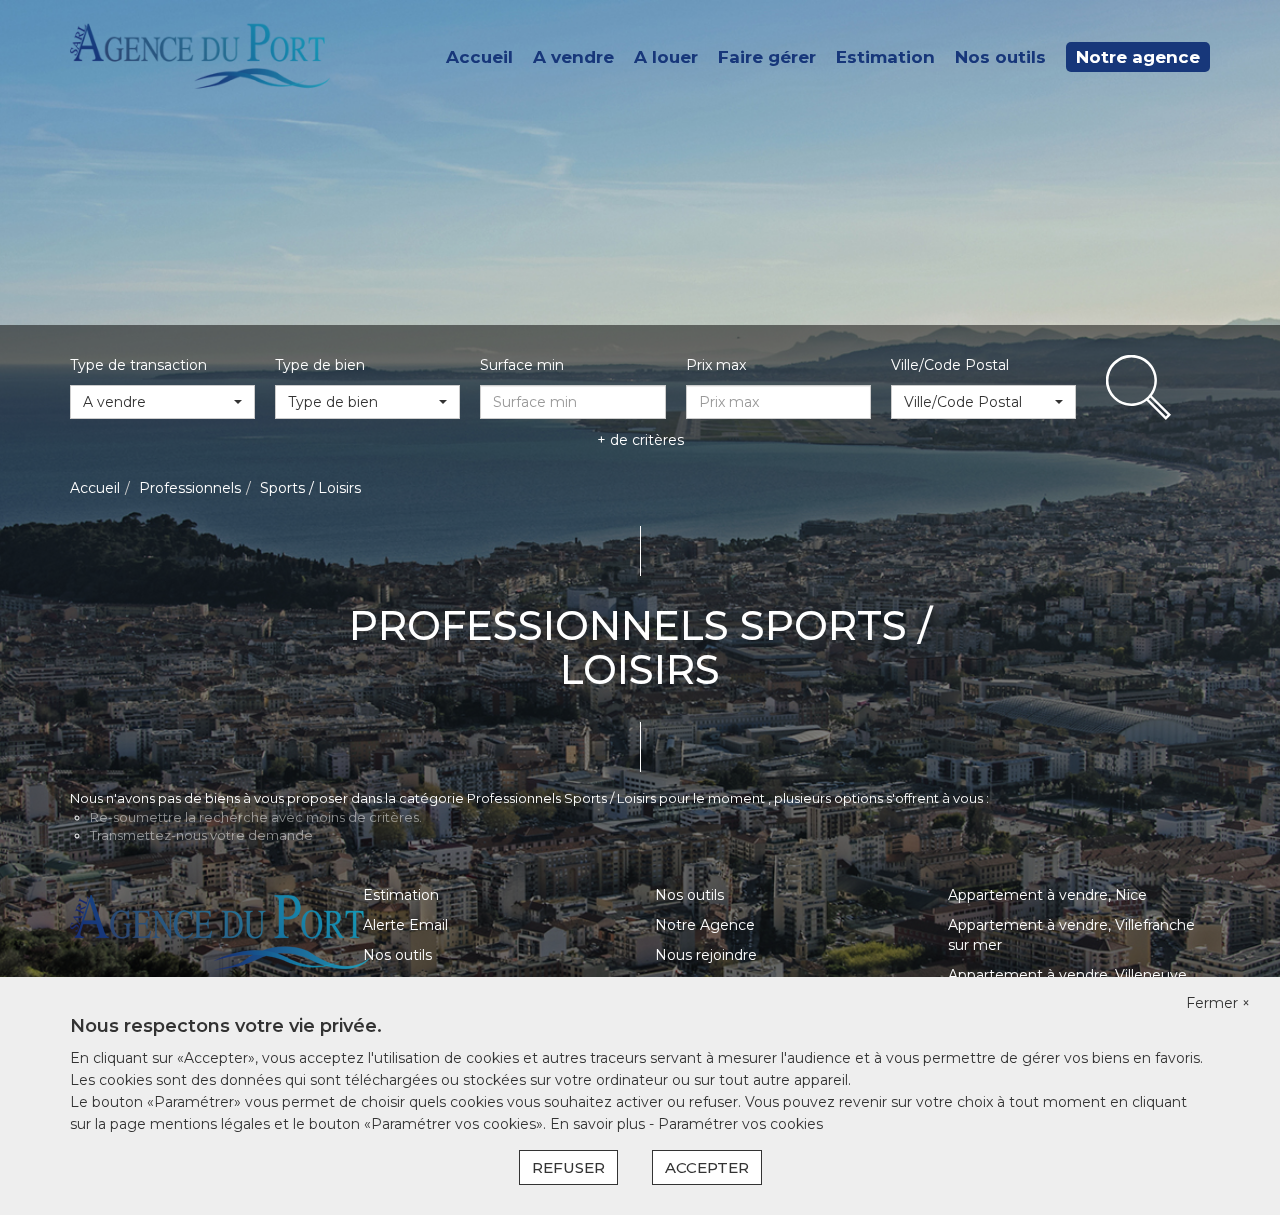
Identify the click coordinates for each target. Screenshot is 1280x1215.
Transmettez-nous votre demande (201, 835)
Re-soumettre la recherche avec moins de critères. (256, 817)
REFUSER (568, 1167)
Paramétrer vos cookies (740, 1124)
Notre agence (1138, 57)
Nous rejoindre (706, 955)
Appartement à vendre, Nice (1047, 895)
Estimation (885, 57)
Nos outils (1000, 57)
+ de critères (640, 440)
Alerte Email (405, 925)
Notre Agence (705, 925)
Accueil (479, 57)
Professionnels (190, 488)
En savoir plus (599, 1124)
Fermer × (1218, 1003)
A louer (666, 57)
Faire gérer (767, 57)
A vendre (573, 57)
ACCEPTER (707, 1167)
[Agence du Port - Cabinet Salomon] (200, 56)
